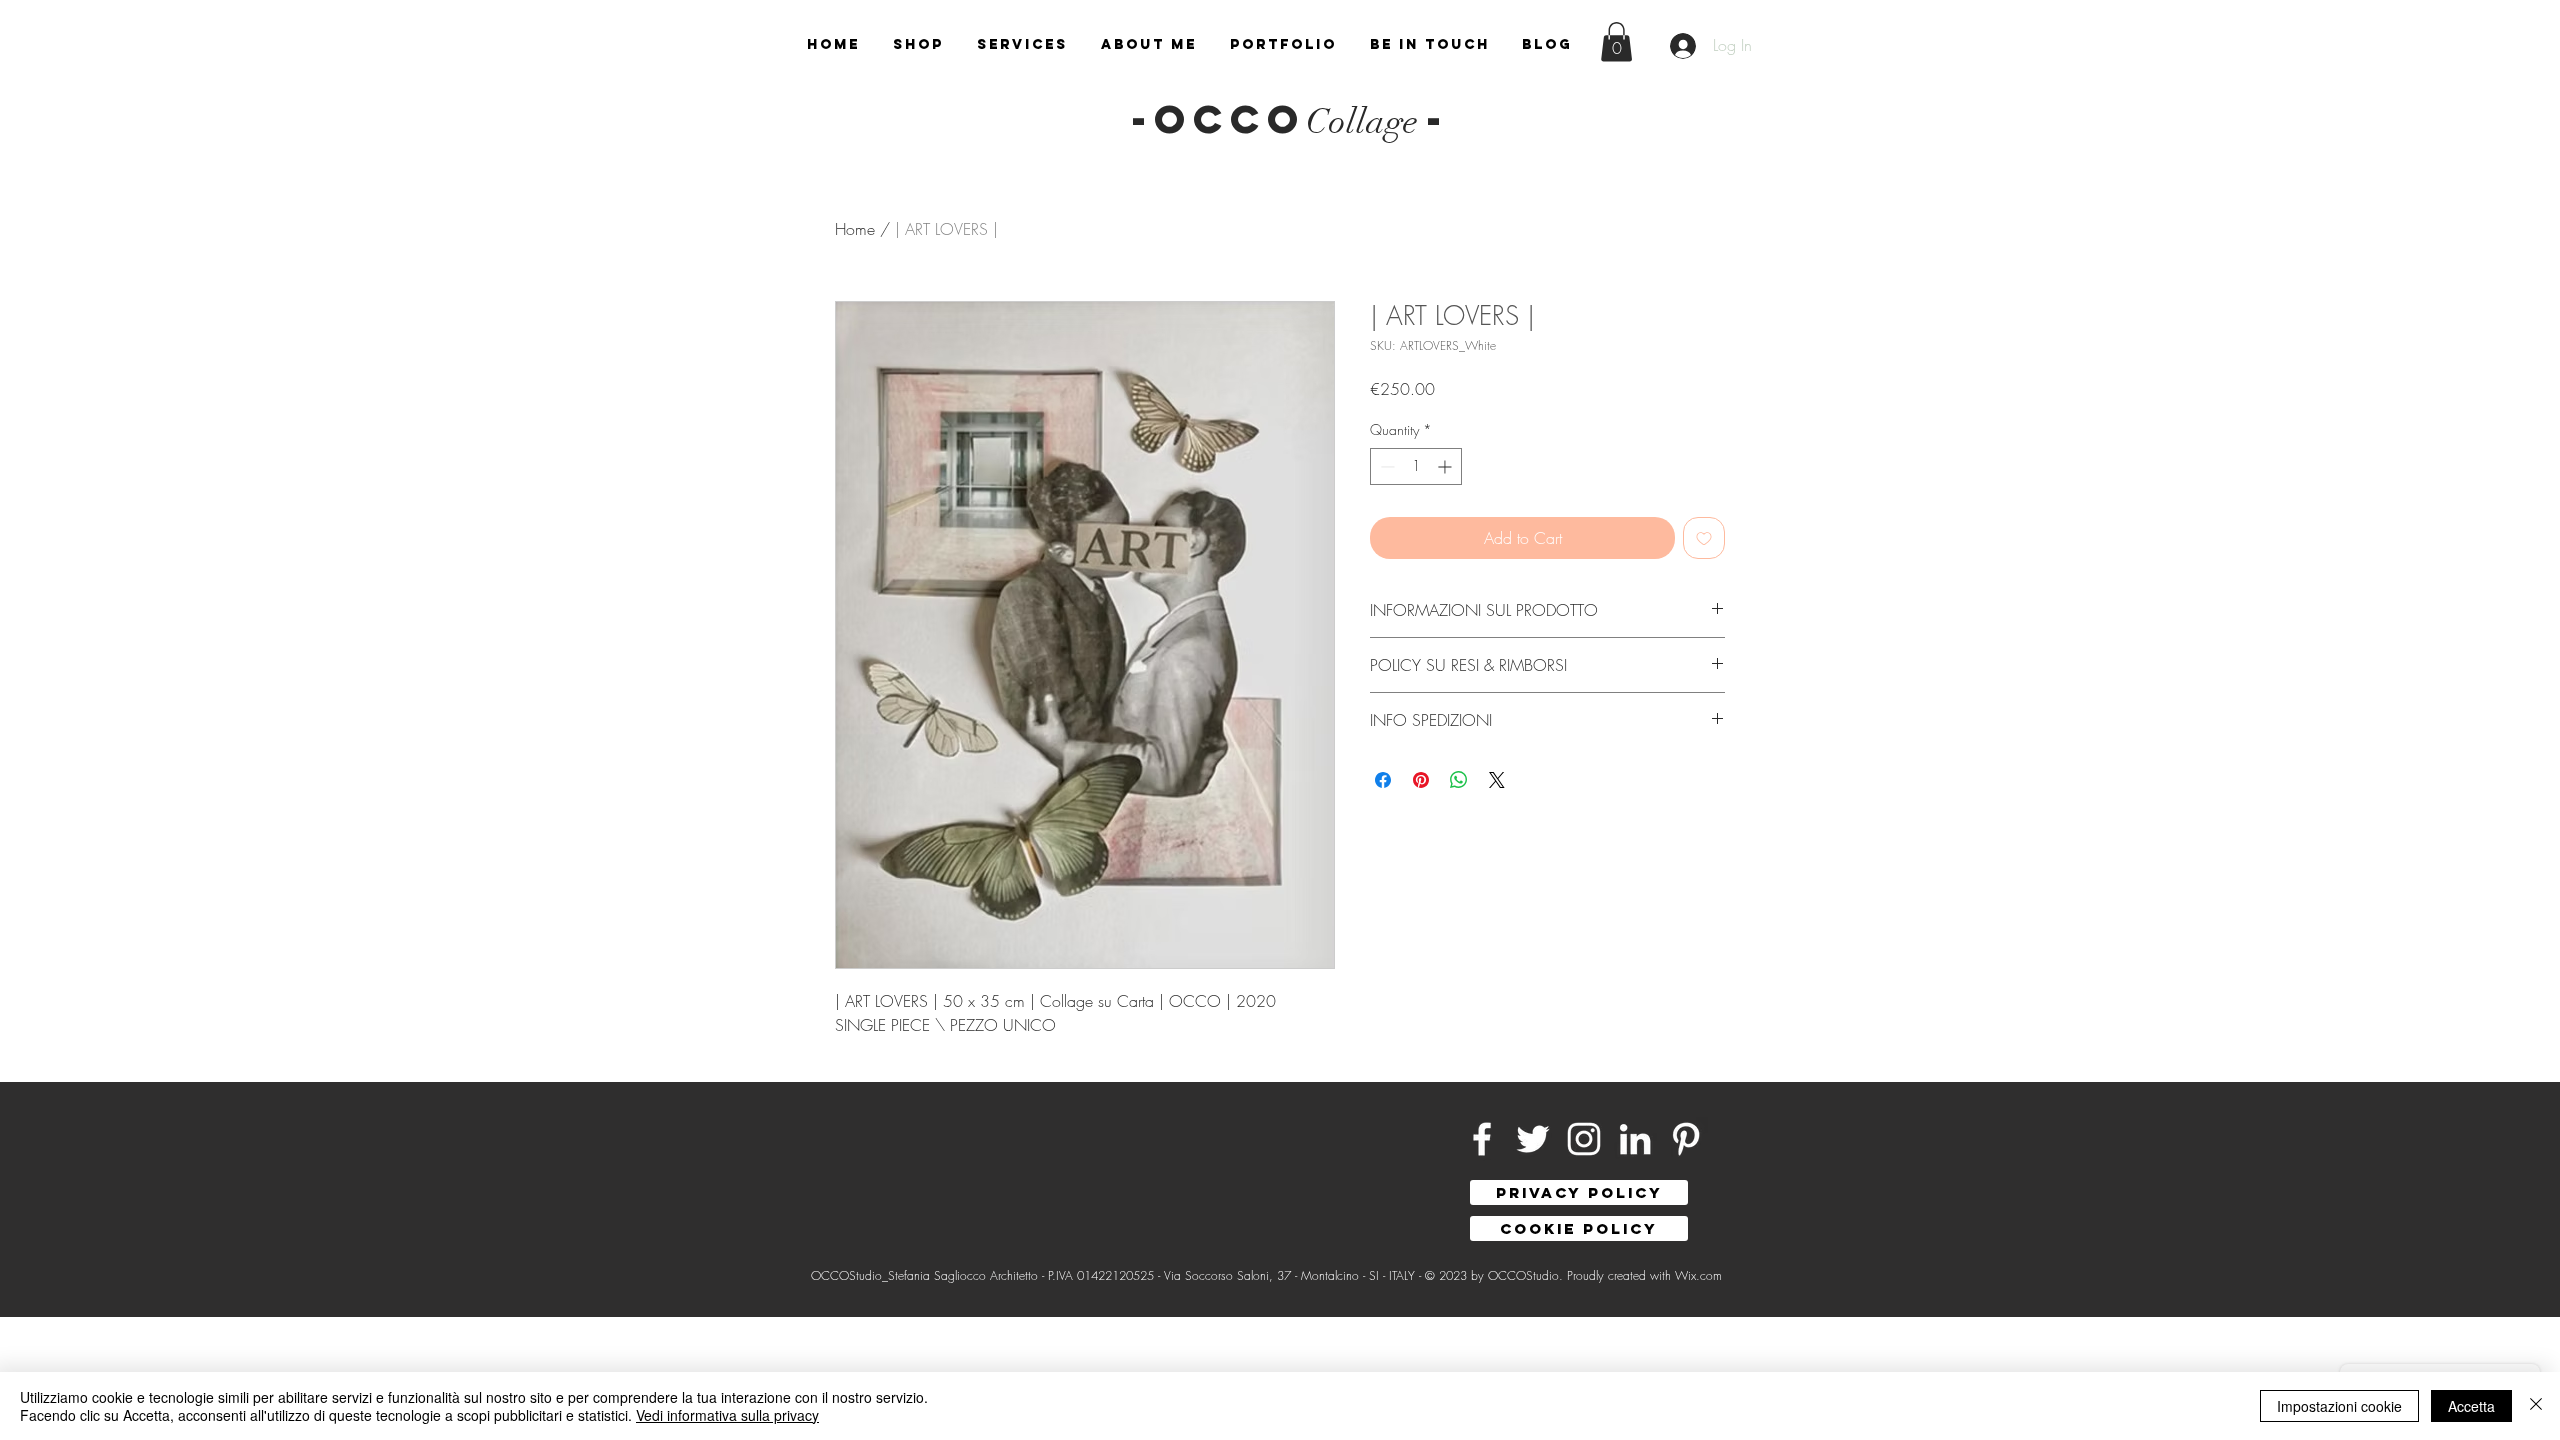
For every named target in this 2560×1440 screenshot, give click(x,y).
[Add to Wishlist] (1704, 538)
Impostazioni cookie (2339, 1406)
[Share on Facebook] (1383, 780)
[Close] (2536, 1406)
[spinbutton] (1416, 466)
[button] (1616, 41)
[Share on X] (1497, 780)
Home (855, 229)
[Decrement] (1385, 466)
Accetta (2471, 1406)
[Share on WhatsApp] (1459, 780)
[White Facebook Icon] (1482, 1139)
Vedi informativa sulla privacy (727, 1415)
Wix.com (1698, 1275)
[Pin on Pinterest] (1421, 780)
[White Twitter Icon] (1533, 1139)
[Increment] (1446, 466)
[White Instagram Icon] (1584, 1139)
